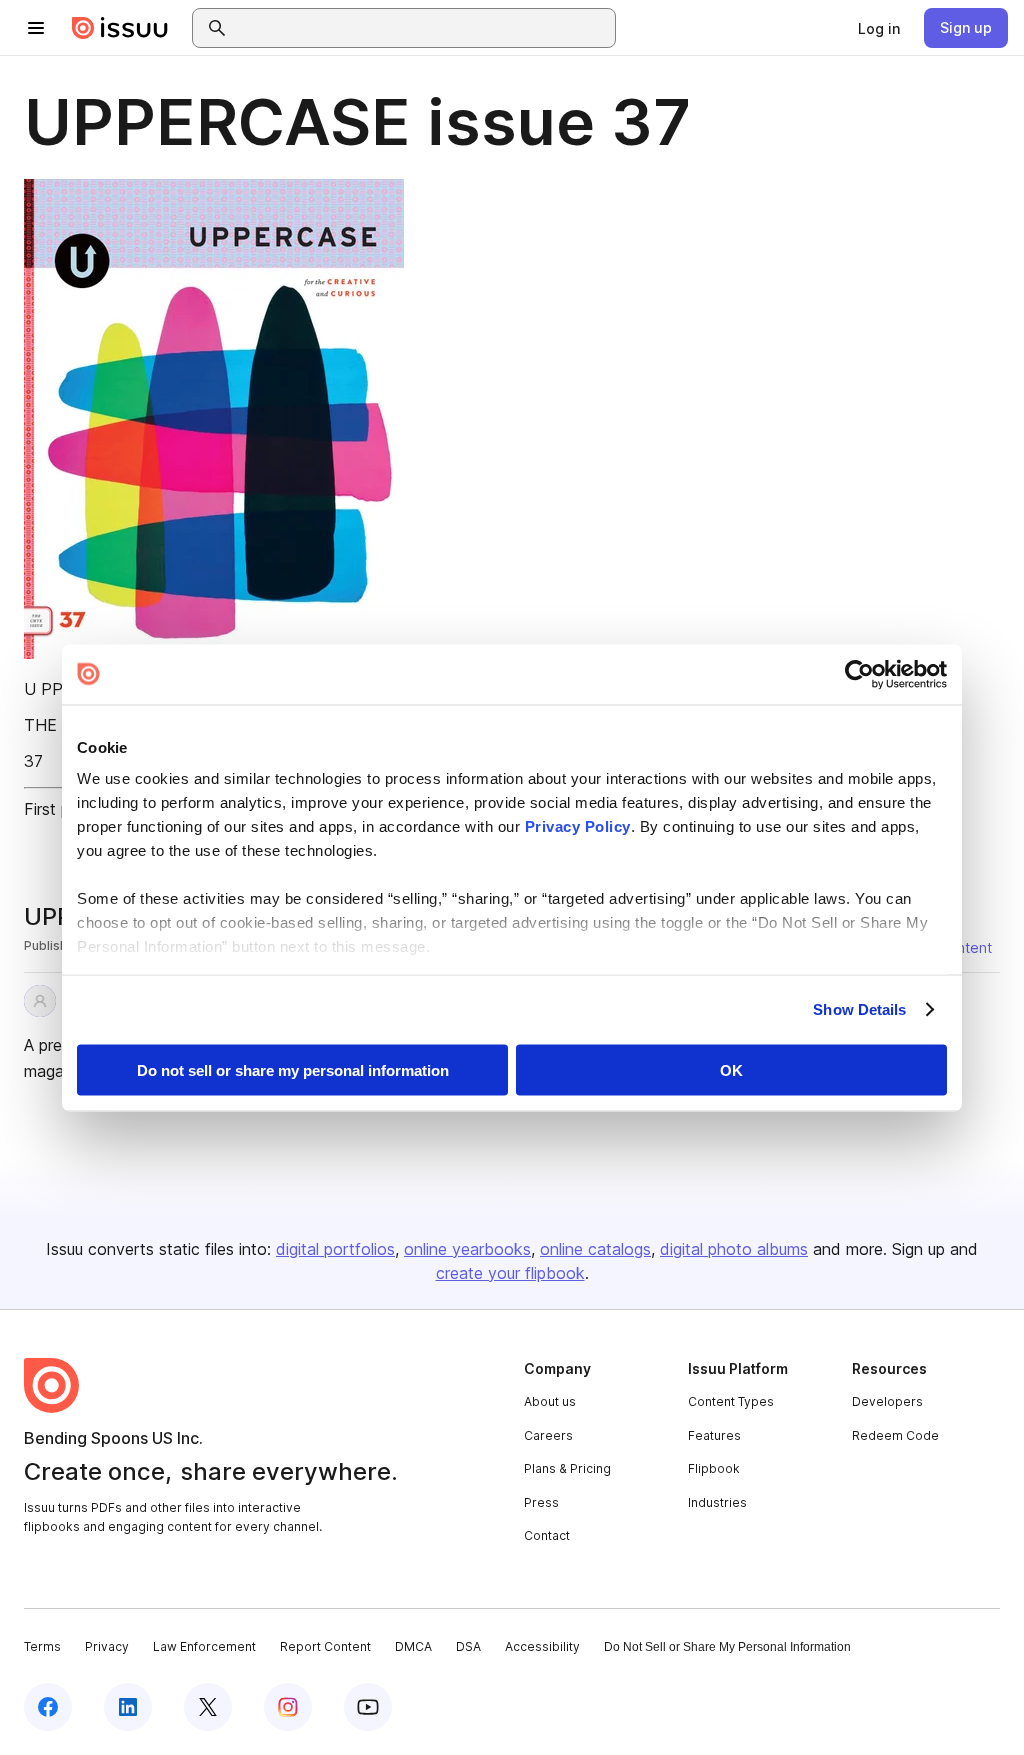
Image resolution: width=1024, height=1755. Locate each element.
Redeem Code (895, 1435)
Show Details (859, 1009)
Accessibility (542, 1646)
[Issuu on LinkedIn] (128, 1707)
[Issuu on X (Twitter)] (208, 1707)
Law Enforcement (204, 1646)
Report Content (325, 1646)
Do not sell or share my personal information (293, 1069)
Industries (717, 1502)
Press (541, 1502)
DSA (468, 1646)
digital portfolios (335, 1249)
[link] (879, 28)
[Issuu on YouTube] (368, 1707)
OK (731, 1069)
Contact (547, 1535)
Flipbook (714, 1468)
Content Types (731, 1401)
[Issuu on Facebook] (48, 1707)
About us (550, 1401)
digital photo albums (734, 1249)
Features (714, 1435)
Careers (548, 1435)
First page (60, 809)
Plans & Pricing (567, 1468)
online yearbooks (467, 1249)
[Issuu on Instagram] (288, 1707)
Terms (42, 1646)
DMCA (413, 1646)
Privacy (107, 1646)
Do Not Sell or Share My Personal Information (727, 1647)
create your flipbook (510, 1273)
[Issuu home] (120, 28)
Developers (887, 1401)
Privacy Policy (578, 826)
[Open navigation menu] (36, 28)
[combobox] (422, 28)
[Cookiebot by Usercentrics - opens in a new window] (859, 674)
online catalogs (595, 1249)
